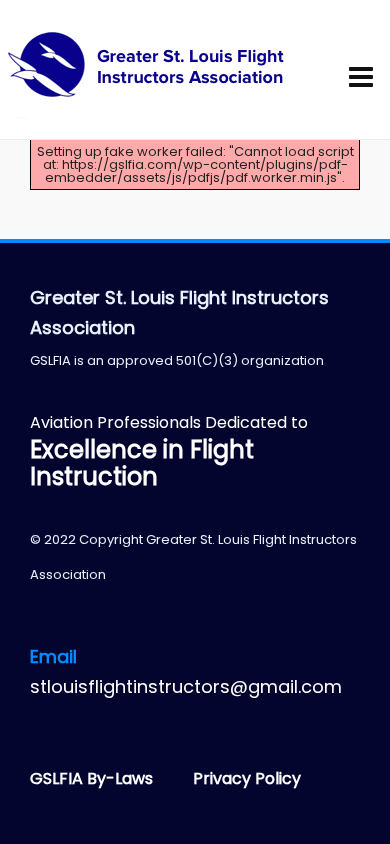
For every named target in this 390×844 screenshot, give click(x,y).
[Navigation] (367, 78)
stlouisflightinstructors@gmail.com (186, 686)
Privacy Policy (247, 778)
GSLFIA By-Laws (93, 778)
